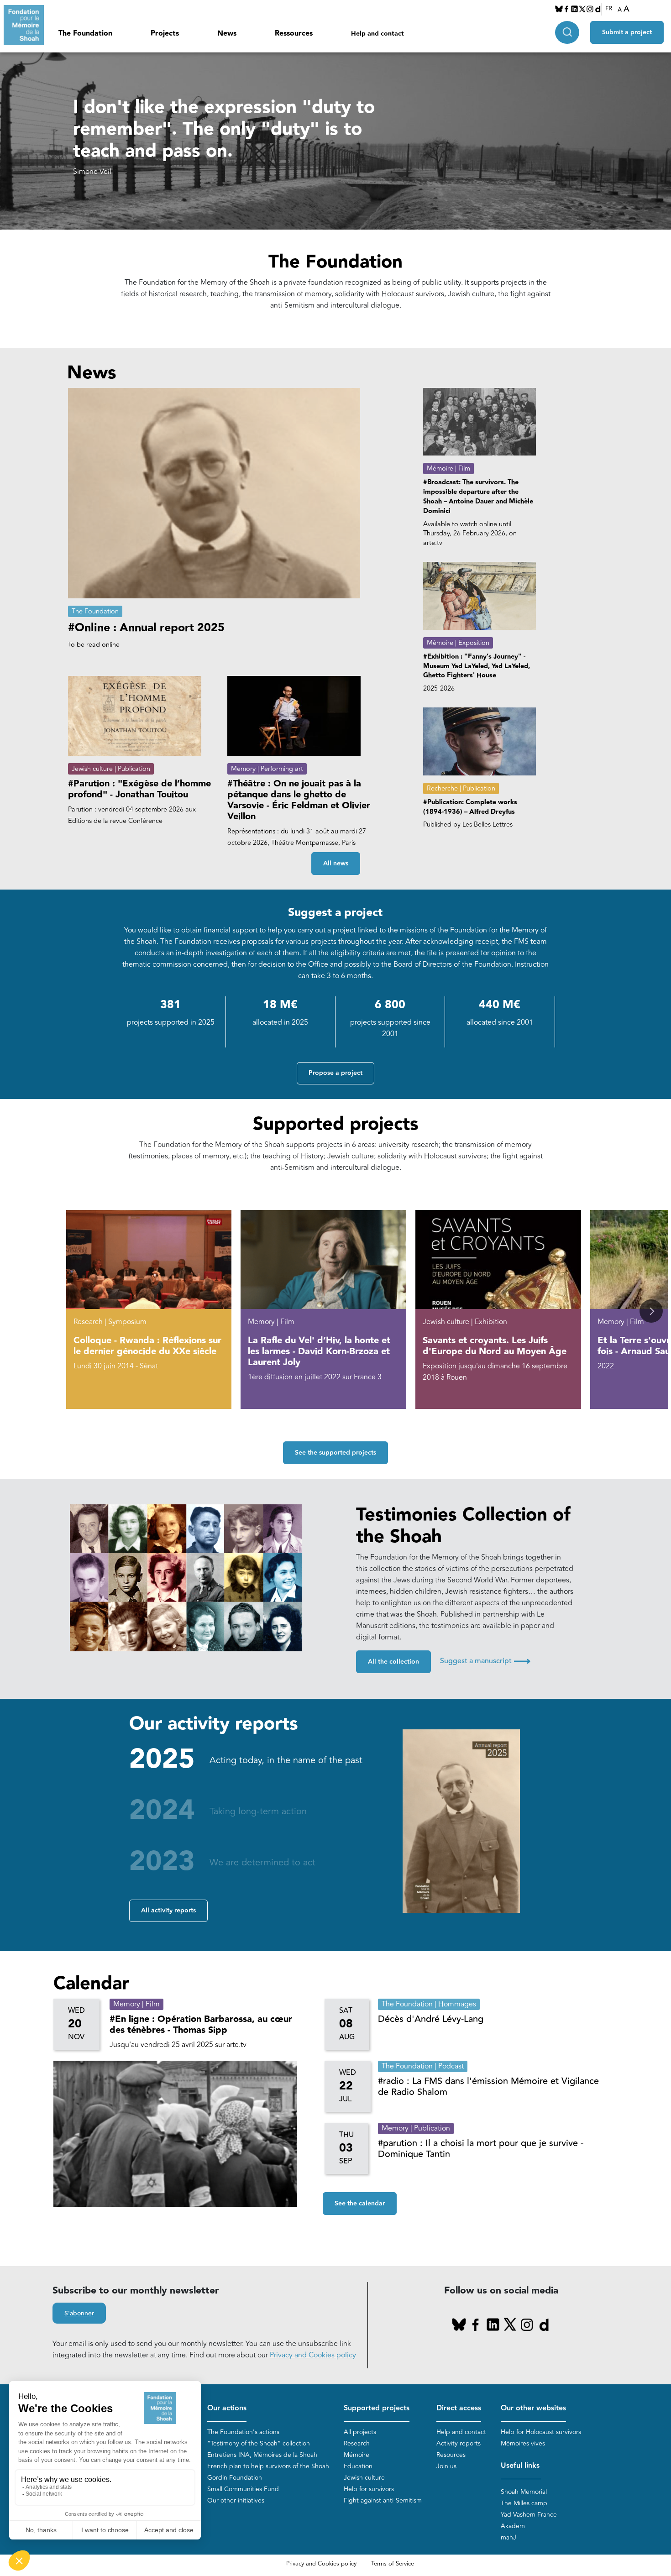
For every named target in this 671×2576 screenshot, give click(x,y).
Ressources (294, 34)
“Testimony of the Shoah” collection (259, 2443)
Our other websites (533, 2408)
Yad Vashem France (529, 2515)
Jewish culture (364, 2478)
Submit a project (627, 32)
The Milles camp (524, 2503)
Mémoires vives (523, 2443)
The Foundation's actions (243, 2432)
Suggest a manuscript (485, 1661)
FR (609, 9)
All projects (360, 2432)
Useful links (520, 2466)
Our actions (227, 2408)
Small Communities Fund (243, 2489)
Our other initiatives (236, 2500)
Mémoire (356, 2455)
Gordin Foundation (235, 2478)
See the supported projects (335, 1453)
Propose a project (335, 1073)
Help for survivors (369, 2489)
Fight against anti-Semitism (383, 2500)
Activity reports (459, 2443)
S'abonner (79, 2314)
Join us (446, 2466)
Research (357, 2443)
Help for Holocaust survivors (541, 2432)
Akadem (513, 2526)
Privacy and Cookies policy (313, 2355)
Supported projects (377, 2408)
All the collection (393, 1662)
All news (336, 864)
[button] (651, 1311)
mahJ (508, 2537)
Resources (451, 2455)
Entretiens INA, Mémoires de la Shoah (262, 2455)
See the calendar (360, 2204)
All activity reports (168, 1911)
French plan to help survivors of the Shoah (268, 2466)
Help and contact (377, 34)
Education (358, 2466)
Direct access (459, 2408)
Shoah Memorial (524, 2492)
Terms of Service (393, 2564)
